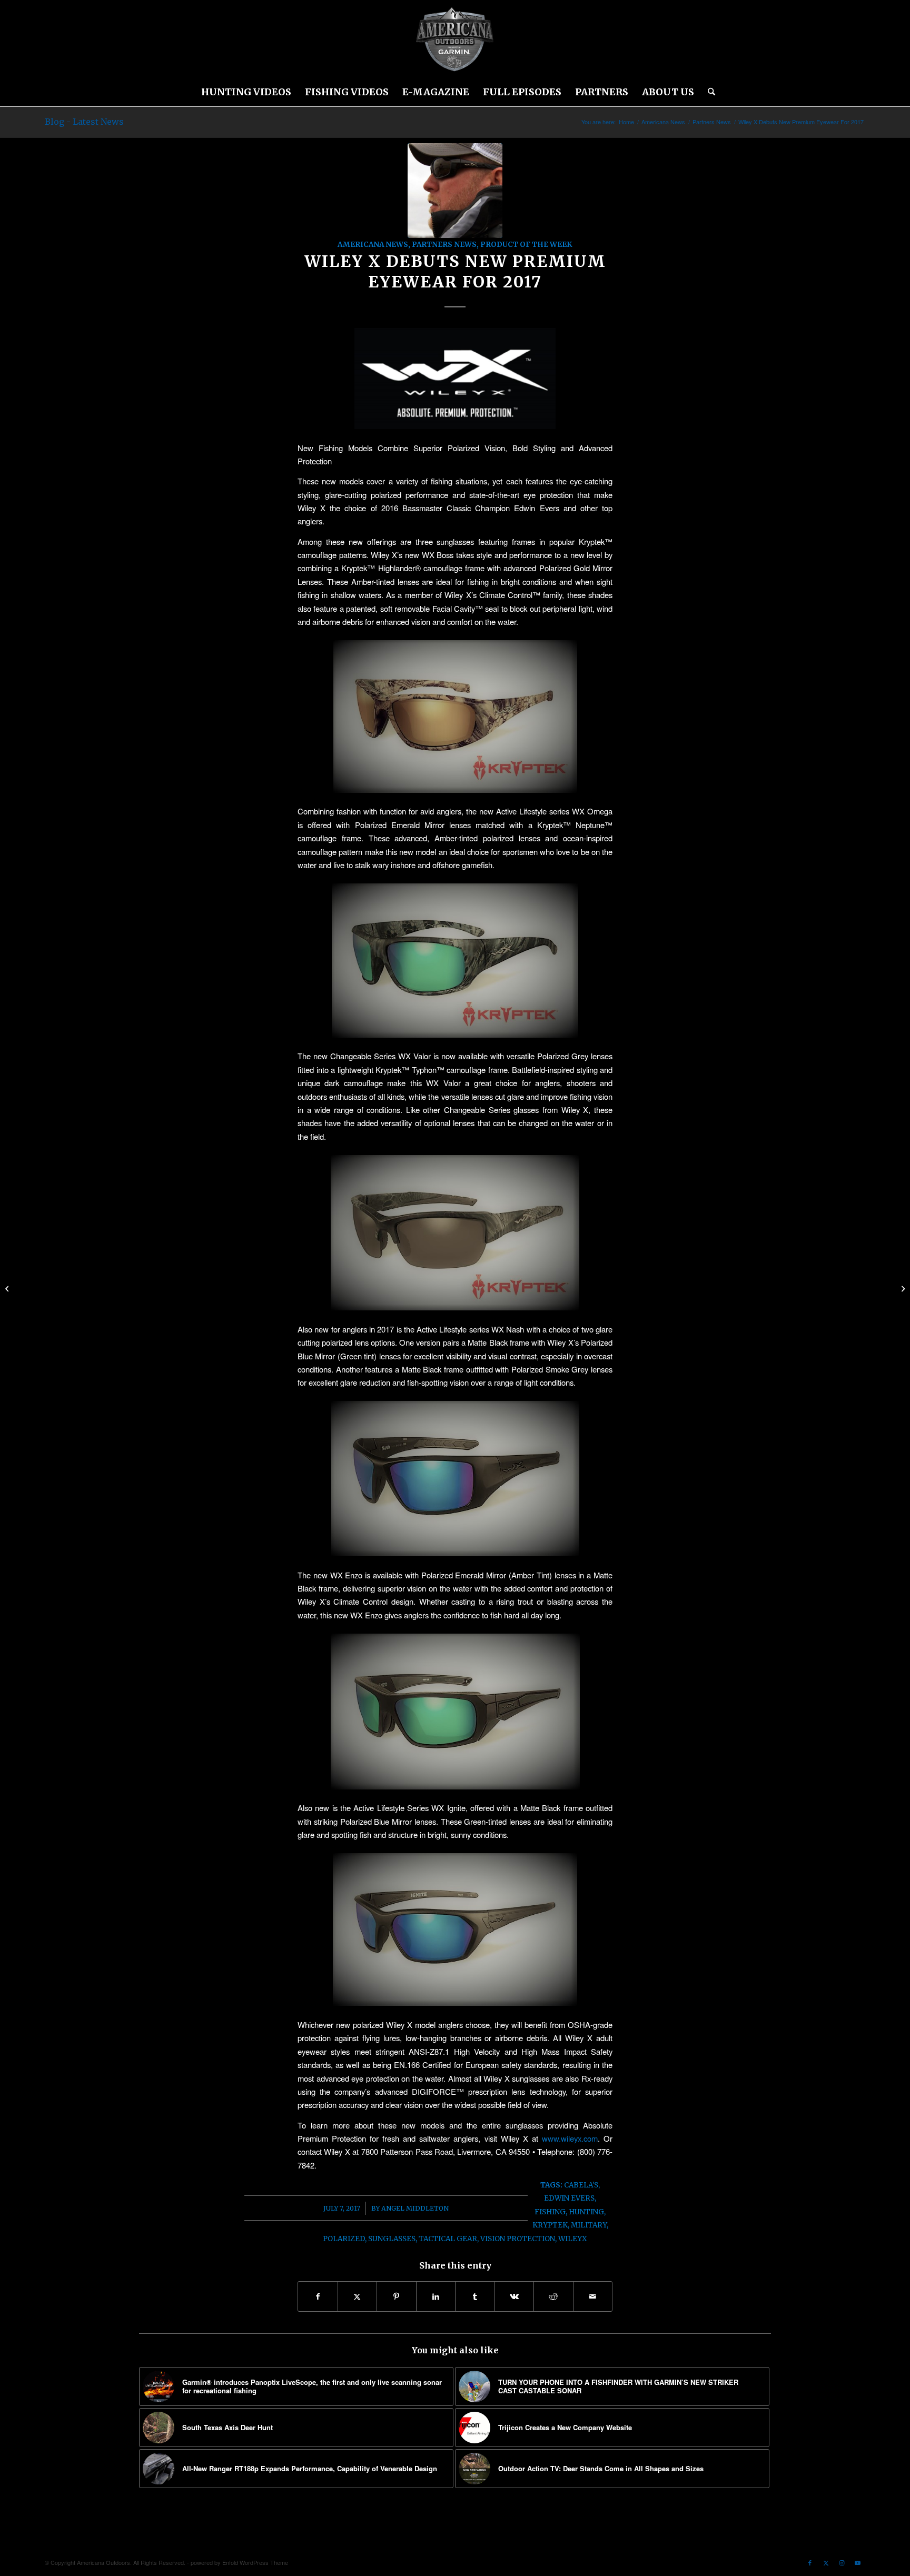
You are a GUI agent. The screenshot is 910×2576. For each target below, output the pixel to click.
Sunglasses (392, 2239)
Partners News (444, 245)
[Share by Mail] (593, 2296)
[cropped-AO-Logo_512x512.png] (455, 39)
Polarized (344, 2239)
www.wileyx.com (570, 2138)
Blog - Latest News (84, 122)
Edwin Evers (569, 2198)
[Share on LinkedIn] (436, 2296)
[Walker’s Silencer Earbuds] (902, 1288)
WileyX (573, 2239)
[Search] (708, 92)
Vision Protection (518, 2239)
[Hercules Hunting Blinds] (8, 1288)
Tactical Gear (448, 2239)
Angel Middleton (415, 2208)
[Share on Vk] (515, 2296)
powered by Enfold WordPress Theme (239, 2562)
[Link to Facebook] (810, 2562)
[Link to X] (826, 2562)
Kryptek (550, 2225)
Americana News (373, 245)
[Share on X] (358, 2296)
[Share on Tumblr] (475, 2296)
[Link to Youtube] (857, 2562)
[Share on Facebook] (318, 2296)
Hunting (586, 2212)
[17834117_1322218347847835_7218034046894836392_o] (455, 191)
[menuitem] (246, 92)
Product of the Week (526, 245)
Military (589, 2225)
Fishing (550, 2212)
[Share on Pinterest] (397, 2296)
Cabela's (581, 2185)
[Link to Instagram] (842, 2562)
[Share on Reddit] (553, 2296)
